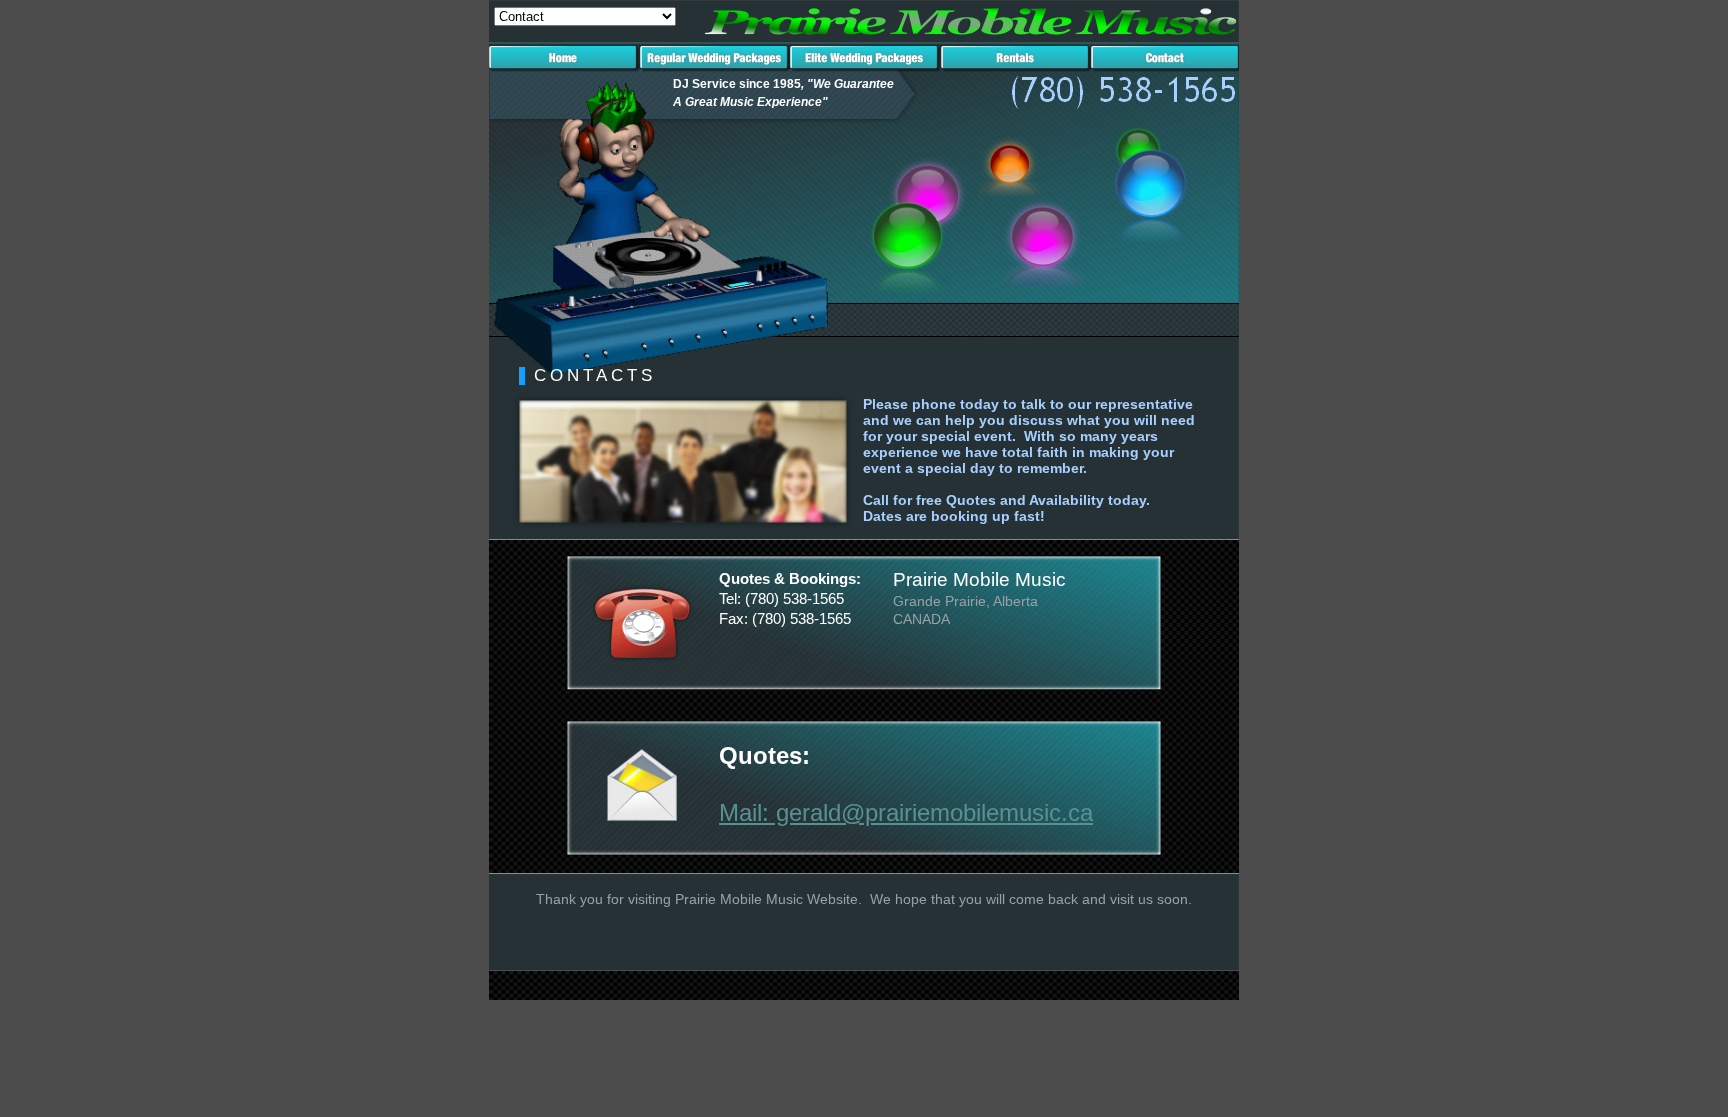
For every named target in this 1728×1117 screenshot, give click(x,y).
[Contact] (1164, 66)
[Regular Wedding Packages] (714, 66)
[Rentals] (1015, 66)
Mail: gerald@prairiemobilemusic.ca (906, 812)
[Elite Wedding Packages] (864, 66)
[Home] (564, 66)
